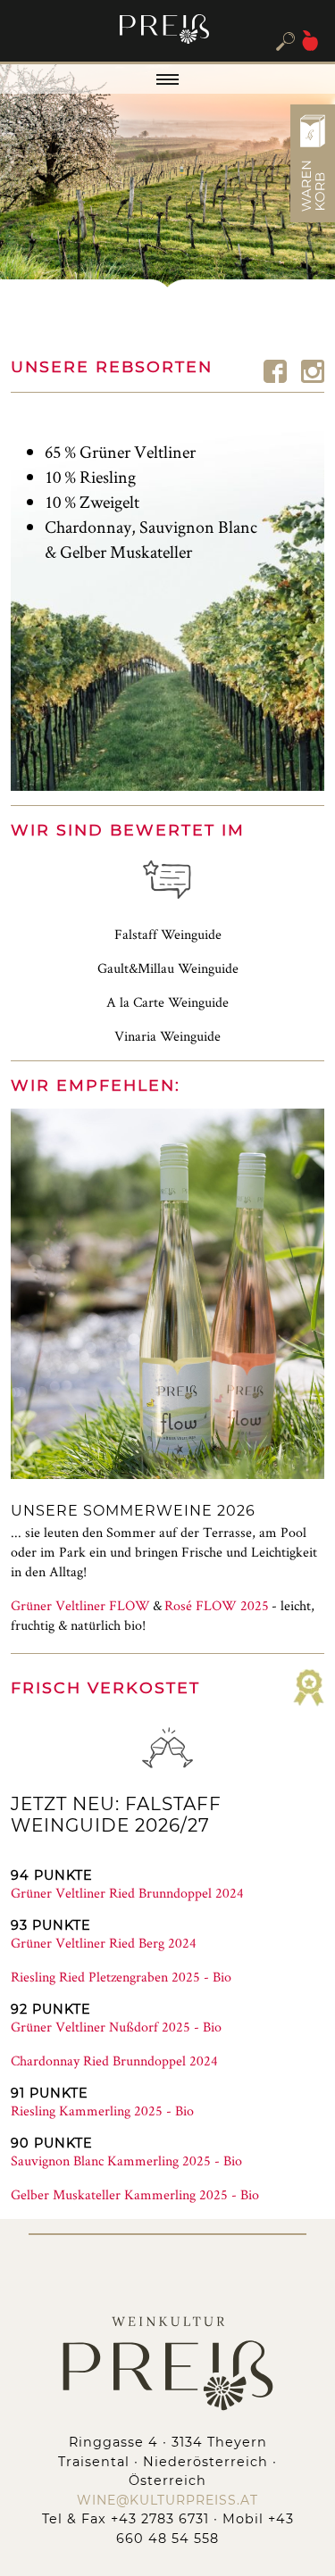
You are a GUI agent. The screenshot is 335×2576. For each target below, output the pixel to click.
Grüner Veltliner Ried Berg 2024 (104, 1943)
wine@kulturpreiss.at (167, 2500)
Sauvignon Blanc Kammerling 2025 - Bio (126, 2161)
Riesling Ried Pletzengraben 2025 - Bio (121, 1977)
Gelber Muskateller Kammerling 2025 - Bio (135, 2194)
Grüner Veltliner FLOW (80, 1605)
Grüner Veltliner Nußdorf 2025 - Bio (116, 2027)
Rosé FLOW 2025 (217, 1605)
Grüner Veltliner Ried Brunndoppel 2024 (127, 1893)
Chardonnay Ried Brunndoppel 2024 (114, 2061)
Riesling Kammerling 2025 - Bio (102, 2111)
